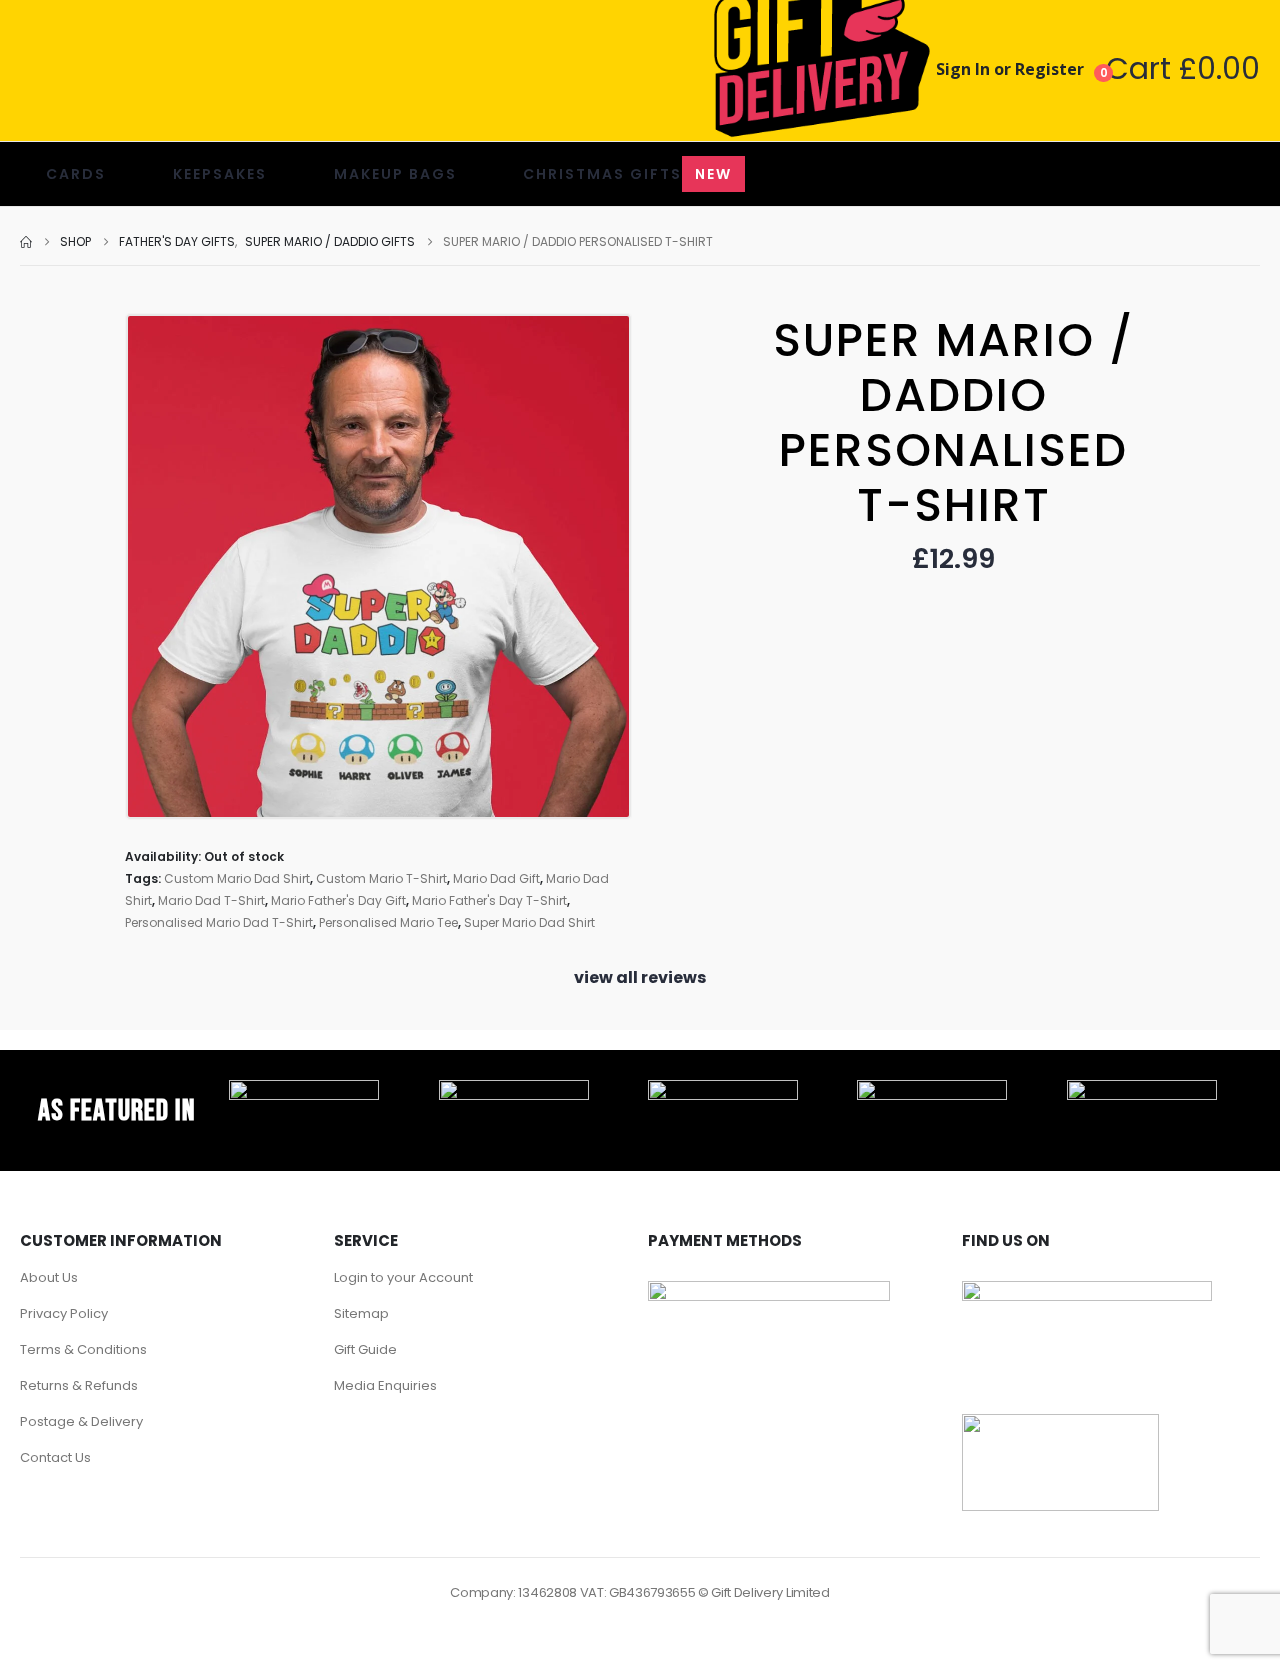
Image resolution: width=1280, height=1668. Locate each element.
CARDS (76, 174)
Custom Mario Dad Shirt (237, 878)
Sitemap (361, 1313)
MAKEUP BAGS (395, 174)
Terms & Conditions (83, 1349)
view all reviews (640, 977)
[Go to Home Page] (26, 242)
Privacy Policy (64, 1313)
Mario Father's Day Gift (338, 900)
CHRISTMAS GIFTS (627, 174)
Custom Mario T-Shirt (381, 878)
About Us (49, 1277)
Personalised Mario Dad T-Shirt (219, 922)
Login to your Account (403, 1277)
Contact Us (55, 1457)
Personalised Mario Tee (388, 922)
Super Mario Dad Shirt (529, 922)
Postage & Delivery (81, 1421)
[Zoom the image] (304, 1091)
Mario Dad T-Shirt (211, 900)
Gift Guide (365, 1349)
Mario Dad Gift (496, 878)
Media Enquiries (385, 1385)
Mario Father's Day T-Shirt (489, 900)
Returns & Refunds (79, 1385)
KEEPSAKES (220, 174)
